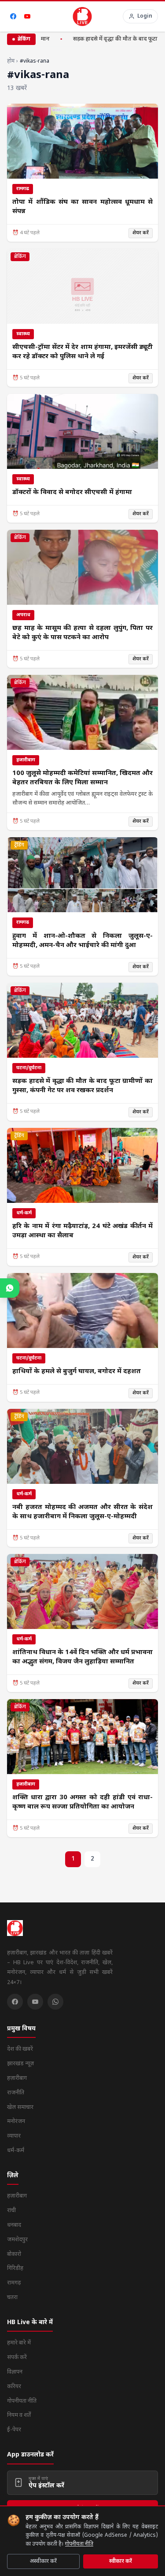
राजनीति (16, 2093)
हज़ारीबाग (17, 2078)
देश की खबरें (20, 2049)
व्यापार (14, 2136)
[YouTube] (27, 16)
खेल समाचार (20, 2107)
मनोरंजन (16, 2121)
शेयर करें (141, 233)
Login (145, 16)
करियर (14, 2387)
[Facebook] (13, 16)
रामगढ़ (14, 2283)
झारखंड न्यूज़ (20, 2064)
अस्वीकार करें (43, 2561)
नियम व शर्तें (19, 2415)
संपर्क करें (17, 2357)
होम (11, 61)
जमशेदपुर (17, 2240)
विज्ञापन (15, 2372)
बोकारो (14, 2254)
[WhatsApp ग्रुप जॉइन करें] (10, 1288)
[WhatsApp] (55, 2002)
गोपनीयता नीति (79, 2544)
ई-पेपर (14, 2430)
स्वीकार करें (121, 2561)
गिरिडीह (15, 2268)
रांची (11, 2211)
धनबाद (14, 2225)
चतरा (12, 2297)
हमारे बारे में (19, 2343)
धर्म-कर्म (16, 2151)
